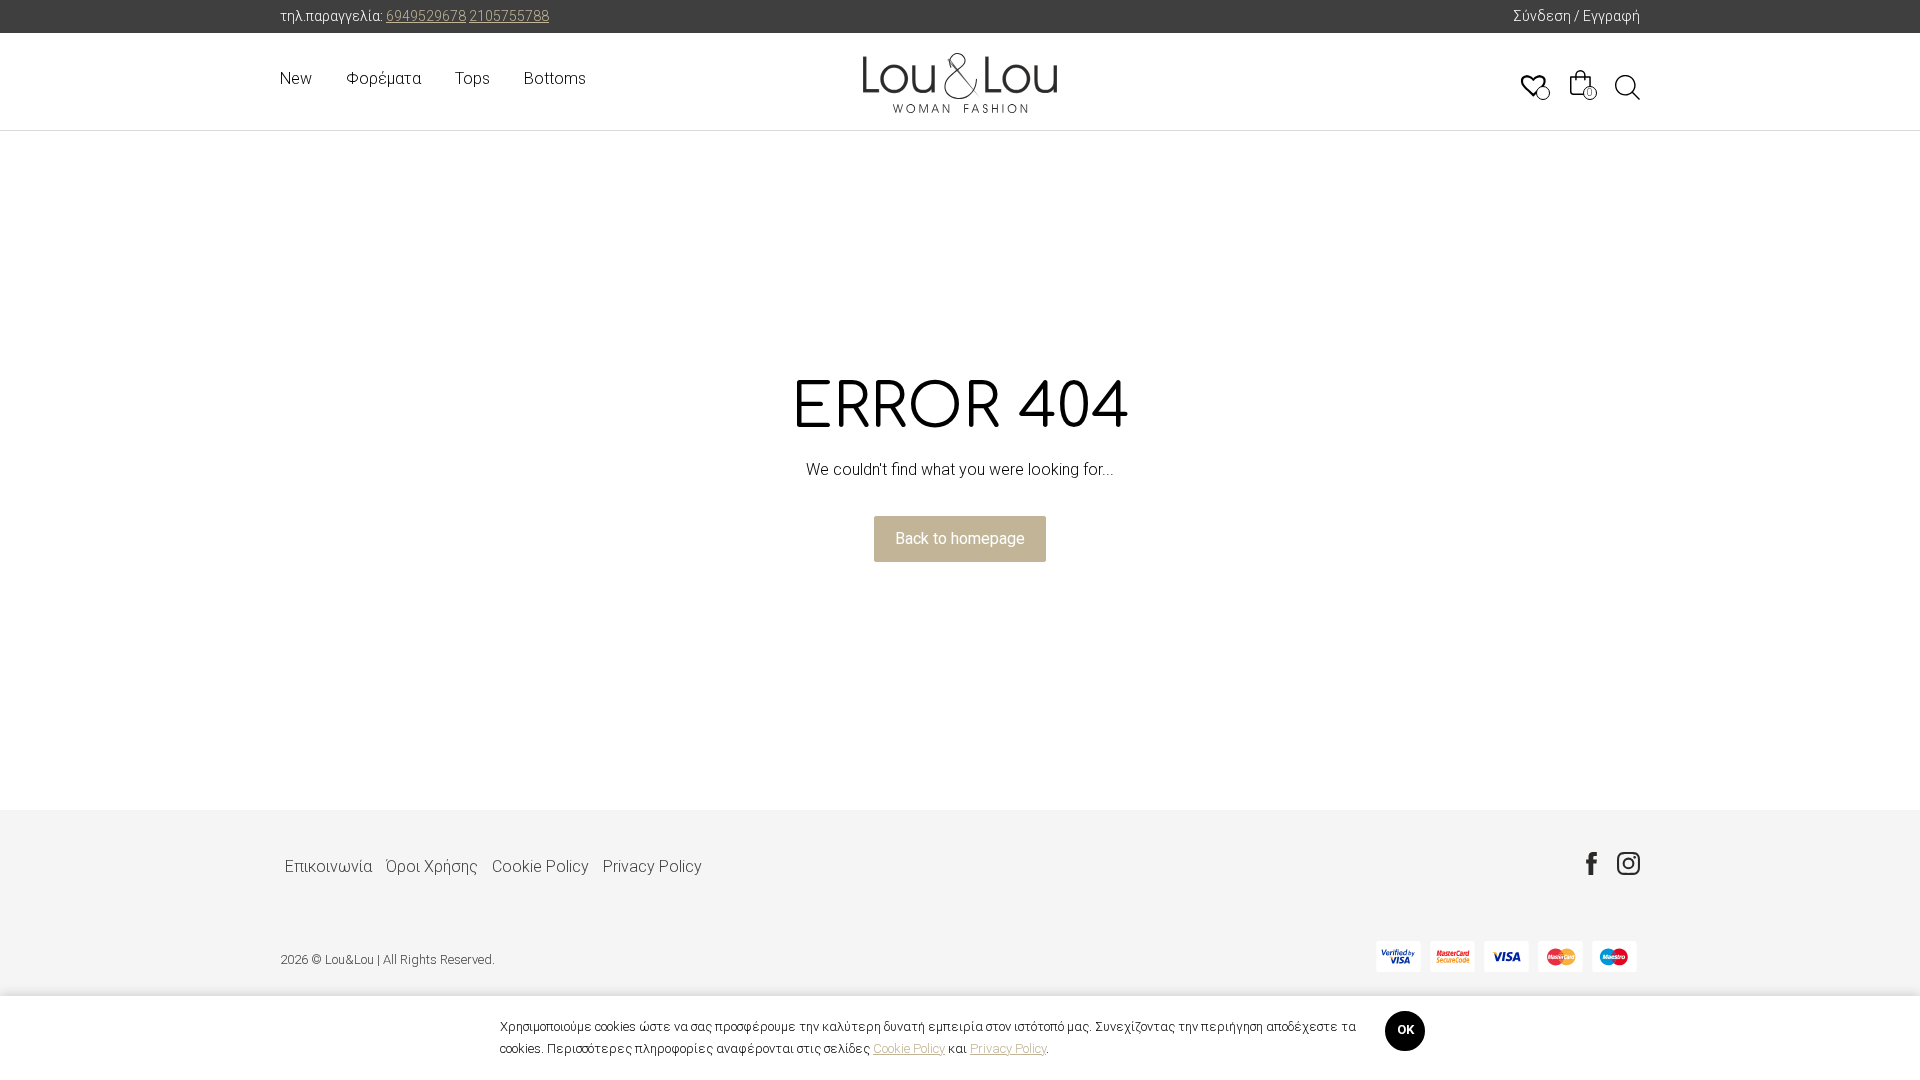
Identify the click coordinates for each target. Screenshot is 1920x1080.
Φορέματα (383, 78)
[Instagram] (1628, 863)
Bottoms (555, 78)
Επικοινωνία (328, 866)
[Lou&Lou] (960, 83)
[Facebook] (1591, 863)
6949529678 (426, 16)
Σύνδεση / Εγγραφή (1576, 16)
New (296, 78)
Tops (472, 78)
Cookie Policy (540, 866)
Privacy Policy (652, 866)
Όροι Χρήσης (432, 866)
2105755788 (509, 16)
